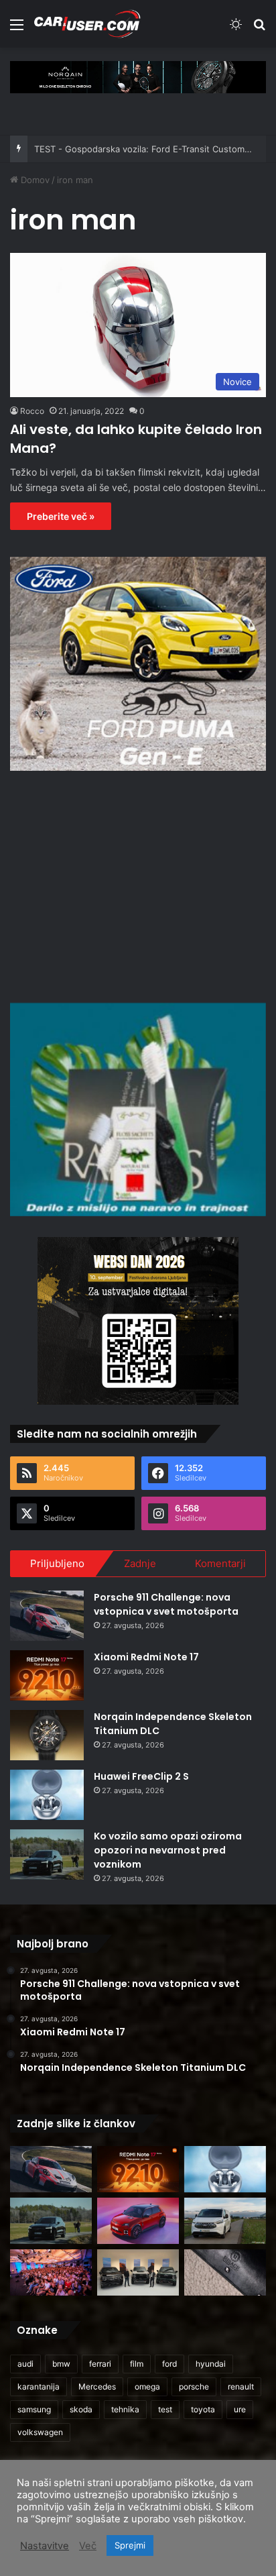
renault (241, 2386)
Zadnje (140, 1563)
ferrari (100, 2364)
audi (25, 2364)
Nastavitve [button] (45, 2546)
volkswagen (40, 2432)
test (165, 2409)
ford (169, 2364)
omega (147, 2386)
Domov (34, 180)
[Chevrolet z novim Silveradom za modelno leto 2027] (138, 2272)
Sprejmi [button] (130, 2545)
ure (240, 2409)
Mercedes (97, 2386)
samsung (34, 2409)
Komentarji (220, 1563)
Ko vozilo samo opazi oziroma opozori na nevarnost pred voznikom (168, 1850)
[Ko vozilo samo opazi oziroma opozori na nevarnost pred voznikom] (47, 1855)
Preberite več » (61, 516)
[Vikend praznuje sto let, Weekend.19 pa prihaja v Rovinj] (51, 2272)
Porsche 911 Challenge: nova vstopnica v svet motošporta (166, 1604)
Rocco (32, 411)
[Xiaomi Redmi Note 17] (47, 1675)
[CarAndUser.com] (87, 24)
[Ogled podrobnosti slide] (138, 77)
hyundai (211, 2364)
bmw (61, 2364)
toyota (203, 2409)
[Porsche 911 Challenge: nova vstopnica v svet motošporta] (47, 1616)
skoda (81, 2409)
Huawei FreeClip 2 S (141, 1776)
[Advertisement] (138, 885)
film (137, 2364)
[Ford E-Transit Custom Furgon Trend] (225, 2221)
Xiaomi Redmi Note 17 (146, 1657)
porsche (194, 2386)
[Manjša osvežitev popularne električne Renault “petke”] (138, 2221)
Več (88, 2546)
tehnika (125, 2409)
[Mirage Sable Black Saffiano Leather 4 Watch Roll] (225, 2272)
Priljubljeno (57, 1563)
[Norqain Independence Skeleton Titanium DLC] (47, 1735)
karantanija (39, 2386)
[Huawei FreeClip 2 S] (47, 1795)
